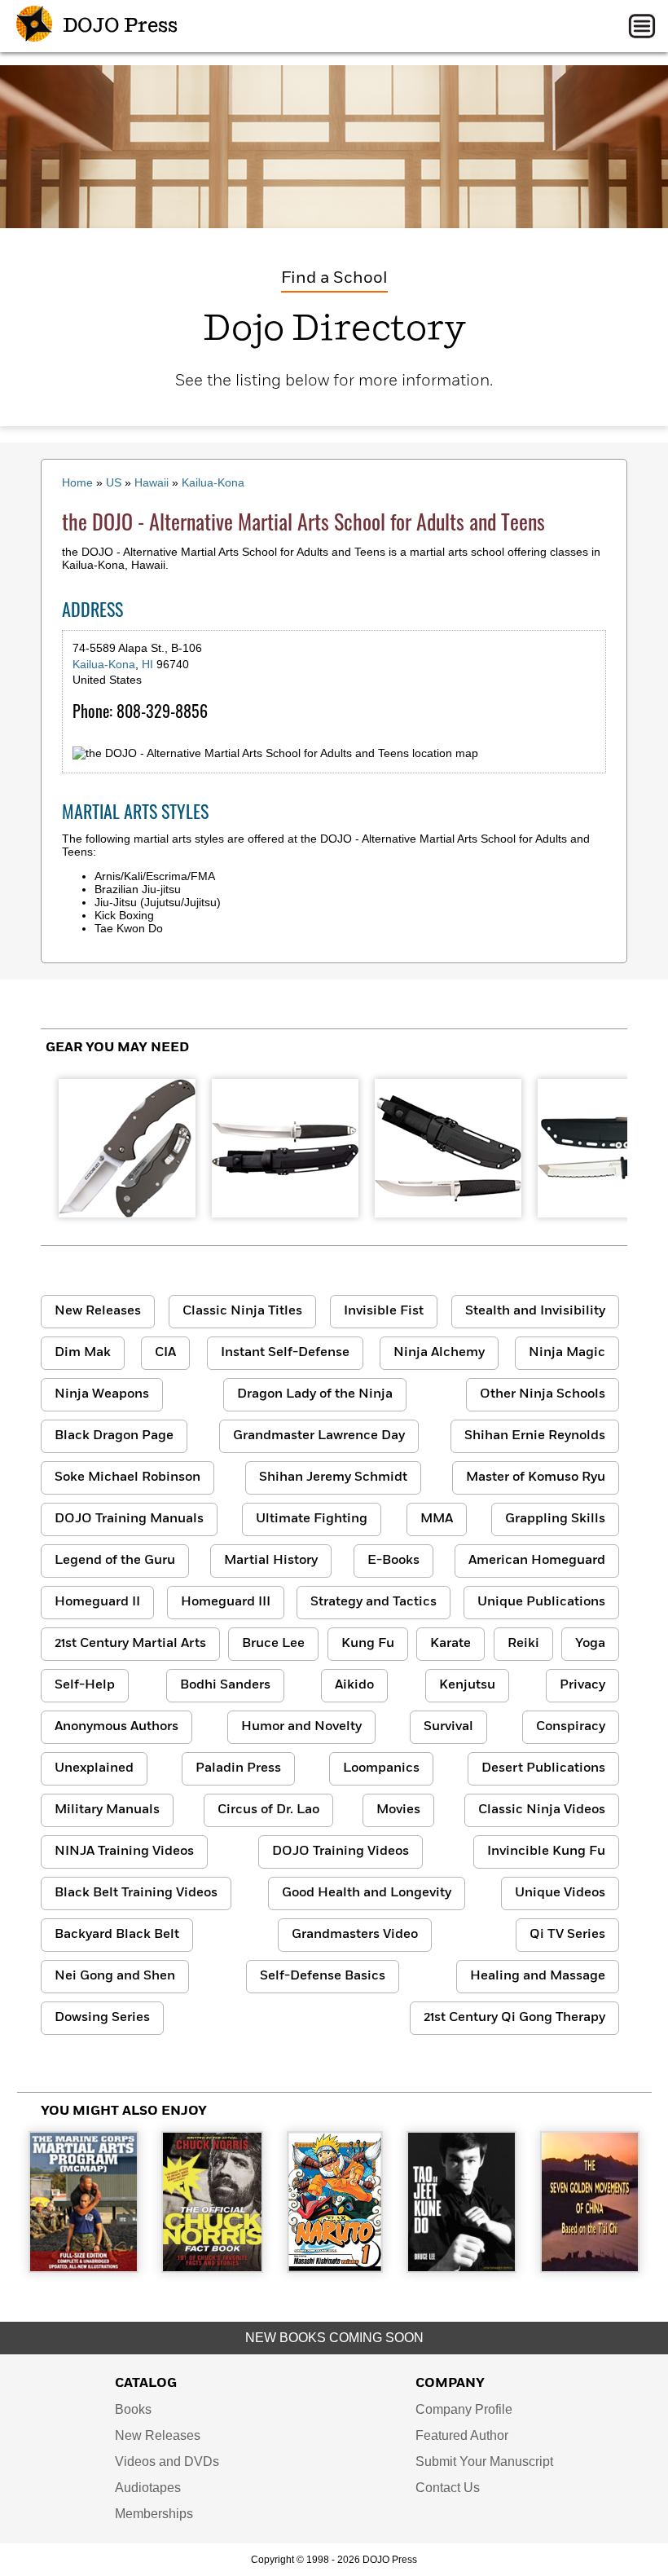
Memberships (154, 2514)
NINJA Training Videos (124, 1852)
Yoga (590, 1644)
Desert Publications (543, 1768)
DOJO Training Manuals (129, 1519)
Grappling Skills (555, 1519)
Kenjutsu (467, 1685)
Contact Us (448, 2488)
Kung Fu (368, 1644)
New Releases (98, 1311)
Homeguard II (97, 1602)
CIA (165, 1353)
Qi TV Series (567, 1935)
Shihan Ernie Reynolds (535, 1436)
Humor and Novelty (301, 1727)
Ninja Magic (567, 1353)
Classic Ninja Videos (542, 1810)
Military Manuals (107, 1810)
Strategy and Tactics (374, 1602)
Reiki (523, 1644)
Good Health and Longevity (367, 1893)
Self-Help (85, 1685)
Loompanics (381, 1768)
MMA (437, 1519)
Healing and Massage (538, 1976)
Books (133, 2409)
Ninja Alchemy (439, 1353)
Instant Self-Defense (285, 1353)
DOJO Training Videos (341, 1852)
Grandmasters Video (355, 1935)
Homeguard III (226, 1602)
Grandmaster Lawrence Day (319, 1436)
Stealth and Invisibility (535, 1311)
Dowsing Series (102, 2018)
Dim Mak (83, 1353)
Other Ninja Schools (543, 1394)
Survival (448, 1727)
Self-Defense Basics (323, 1976)
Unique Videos (560, 1893)
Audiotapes (148, 2488)
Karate (450, 1644)
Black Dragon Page (114, 1436)
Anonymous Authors (116, 1727)
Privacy (582, 1685)
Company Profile (464, 2409)
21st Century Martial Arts (130, 1644)
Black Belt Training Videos (136, 1893)
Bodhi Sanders (225, 1685)
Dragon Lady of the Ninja (315, 1394)
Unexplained (94, 1768)
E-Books (393, 1561)
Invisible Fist (384, 1311)
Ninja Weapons (102, 1394)
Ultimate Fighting (312, 1519)
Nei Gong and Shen (115, 1976)
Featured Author (462, 2435)
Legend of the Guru (115, 1561)
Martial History (271, 1561)
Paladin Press (238, 1768)
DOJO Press (118, 26)
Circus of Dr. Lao (268, 1810)
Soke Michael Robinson (127, 1477)
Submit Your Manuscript (484, 2462)
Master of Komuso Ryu (536, 1477)
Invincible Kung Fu (546, 1852)
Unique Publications (541, 1602)
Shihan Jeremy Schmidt (333, 1477)
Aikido (354, 1685)
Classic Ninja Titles (242, 1311)
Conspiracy (571, 1727)
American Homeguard (537, 1561)
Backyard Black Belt (117, 1935)
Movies (398, 1810)
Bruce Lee (273, 1644)
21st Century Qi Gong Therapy (514, 2018)
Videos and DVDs (167, 2462)
